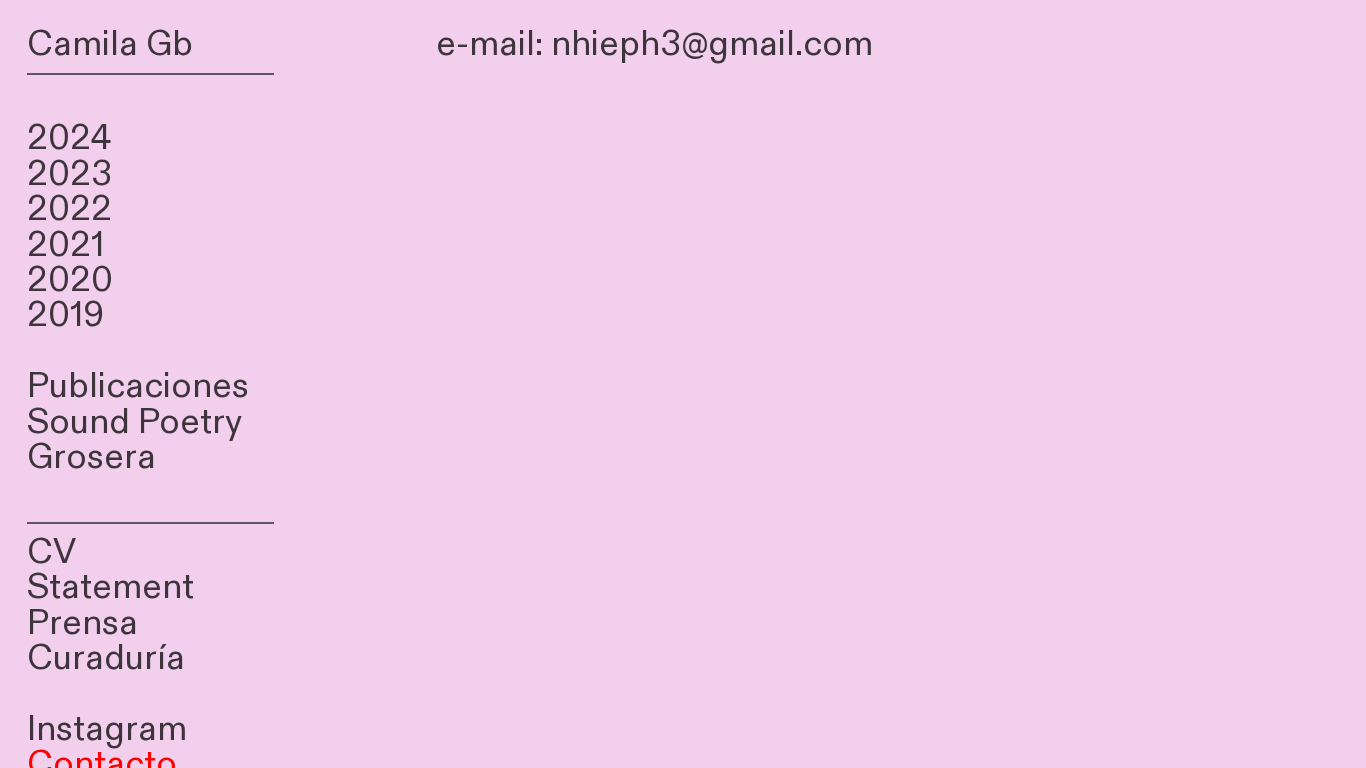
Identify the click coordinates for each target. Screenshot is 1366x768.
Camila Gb (110, 44)
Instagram (107, 729)
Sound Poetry (134, 422)
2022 (69, 209)
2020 (70, 280)
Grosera (91, 457)
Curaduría (106, 658)
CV (51, 552)
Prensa (82, 623)
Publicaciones (138, 386)
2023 (69, 174)
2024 (69, 138)
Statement (110, 587)
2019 (65, 315)
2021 (65, 245)
